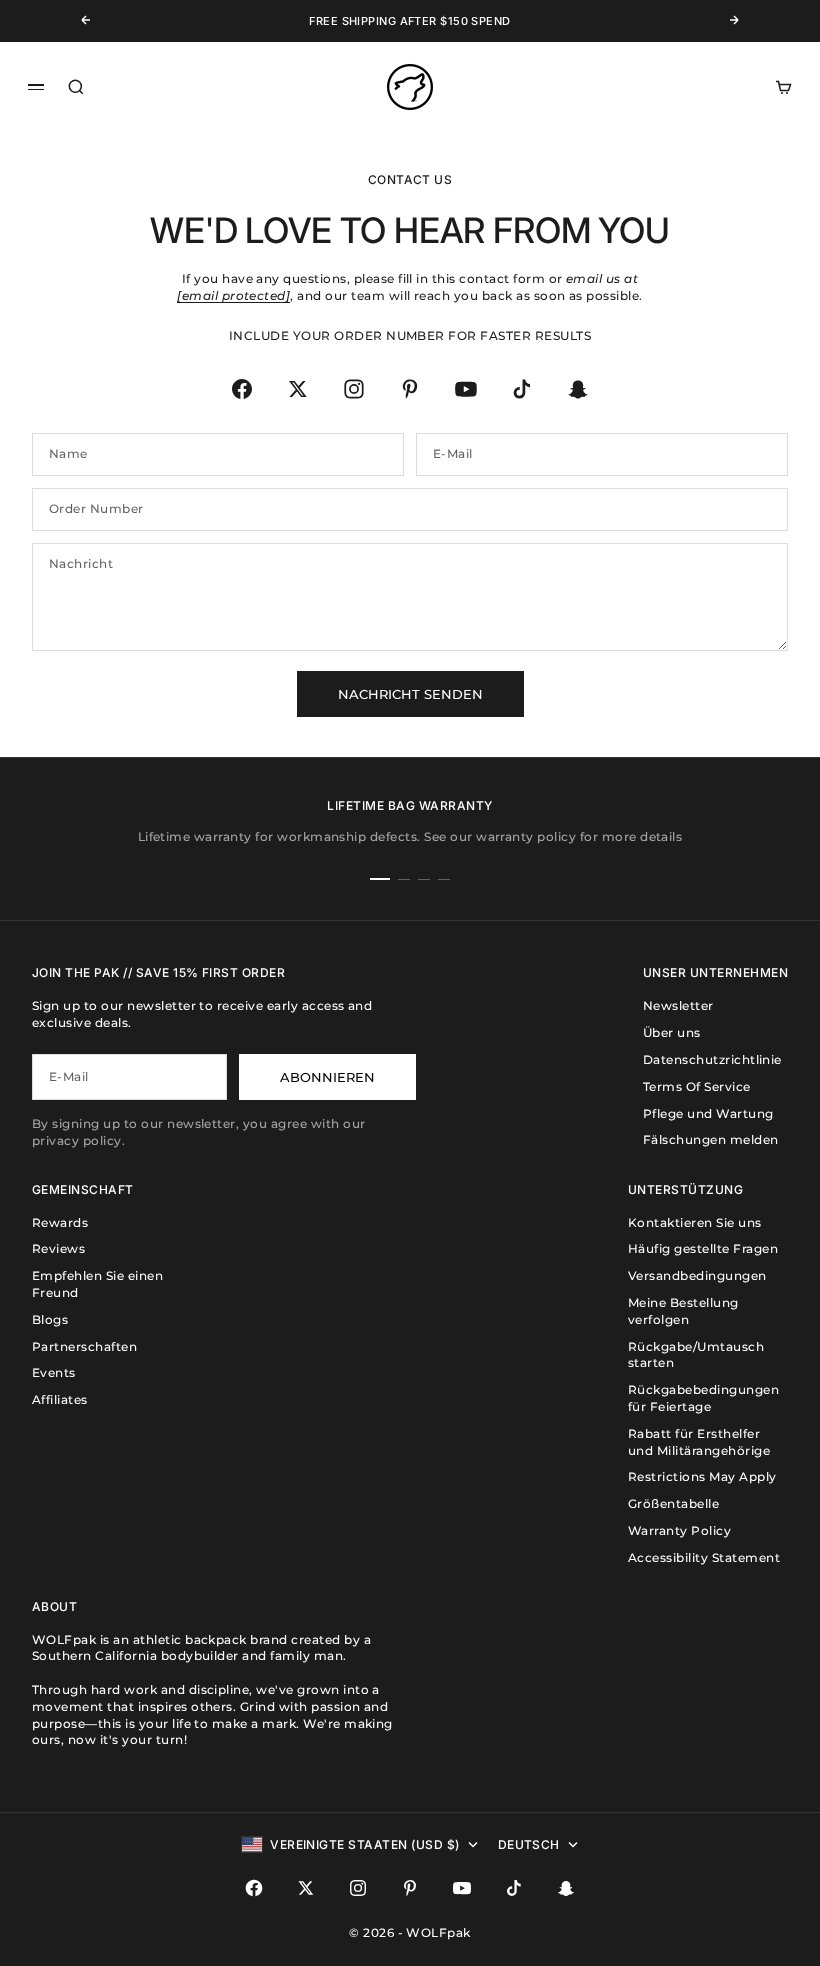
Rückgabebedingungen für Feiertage (703, 1398)
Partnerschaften (84, 1346)
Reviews (58, 1248)
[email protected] (233, 295)
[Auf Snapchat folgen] (578, 389)
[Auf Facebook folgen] (242, 389)
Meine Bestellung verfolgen (683, 1311)
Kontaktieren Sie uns (695, 1222)
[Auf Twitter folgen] (298, 389)
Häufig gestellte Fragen (703, 1248)
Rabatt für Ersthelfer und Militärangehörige (699, 1442)
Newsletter (678, 1005)
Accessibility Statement (704, 1557)
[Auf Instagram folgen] (354, 389)
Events (54, 1372)
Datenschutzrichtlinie (712, 1059)
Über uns (672, 1032)
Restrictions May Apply (702, 1476)
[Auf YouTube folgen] (466, 389)
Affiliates (60, 1399)
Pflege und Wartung (708, 1113)
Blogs (50, 1319)
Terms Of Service (697, 1086)
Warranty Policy (679, 1530)
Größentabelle (673, 1503)
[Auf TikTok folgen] (522, 389)
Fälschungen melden (711, 1139)
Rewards (60, 1222)
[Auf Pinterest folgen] (410, 389)
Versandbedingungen (697, 1275)
